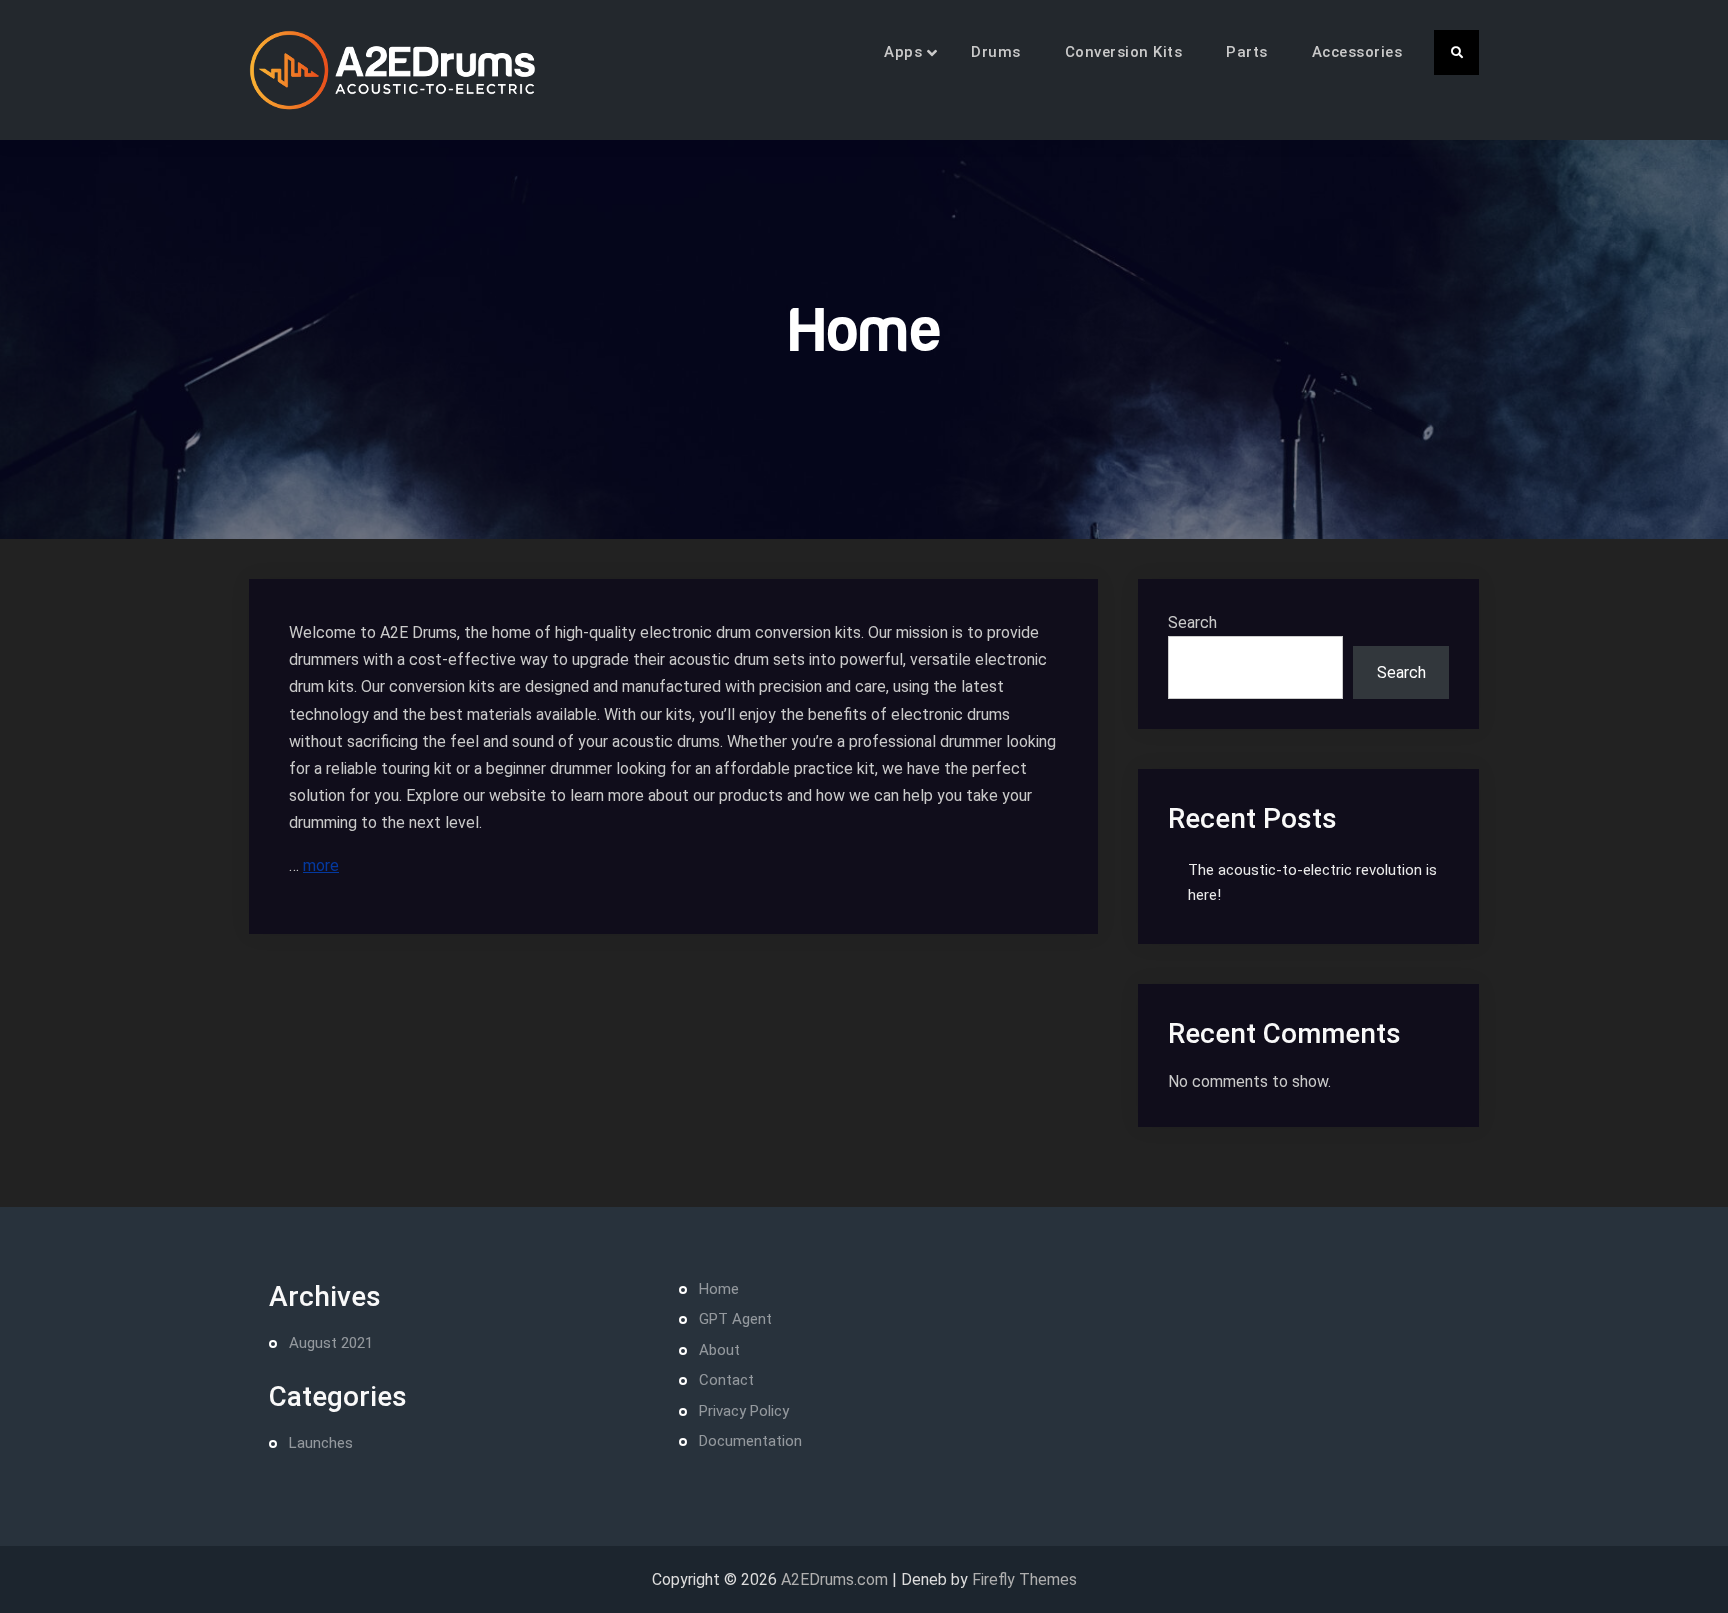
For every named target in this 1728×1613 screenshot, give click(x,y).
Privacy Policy (744, 1411)
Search (1192, 622)
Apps (903, 52)
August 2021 (331, 1343)
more (321, 865)
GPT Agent (735, 1319)
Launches (321, 1443)
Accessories (1357, 52)
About (719, 1350)
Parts (1247, 52)
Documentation (750, 1441)
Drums (996, 52)
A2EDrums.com (834, 1579)
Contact (726, 1380)
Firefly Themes (1024, 1579)
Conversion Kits (1124, 52)
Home (719, 1289)
